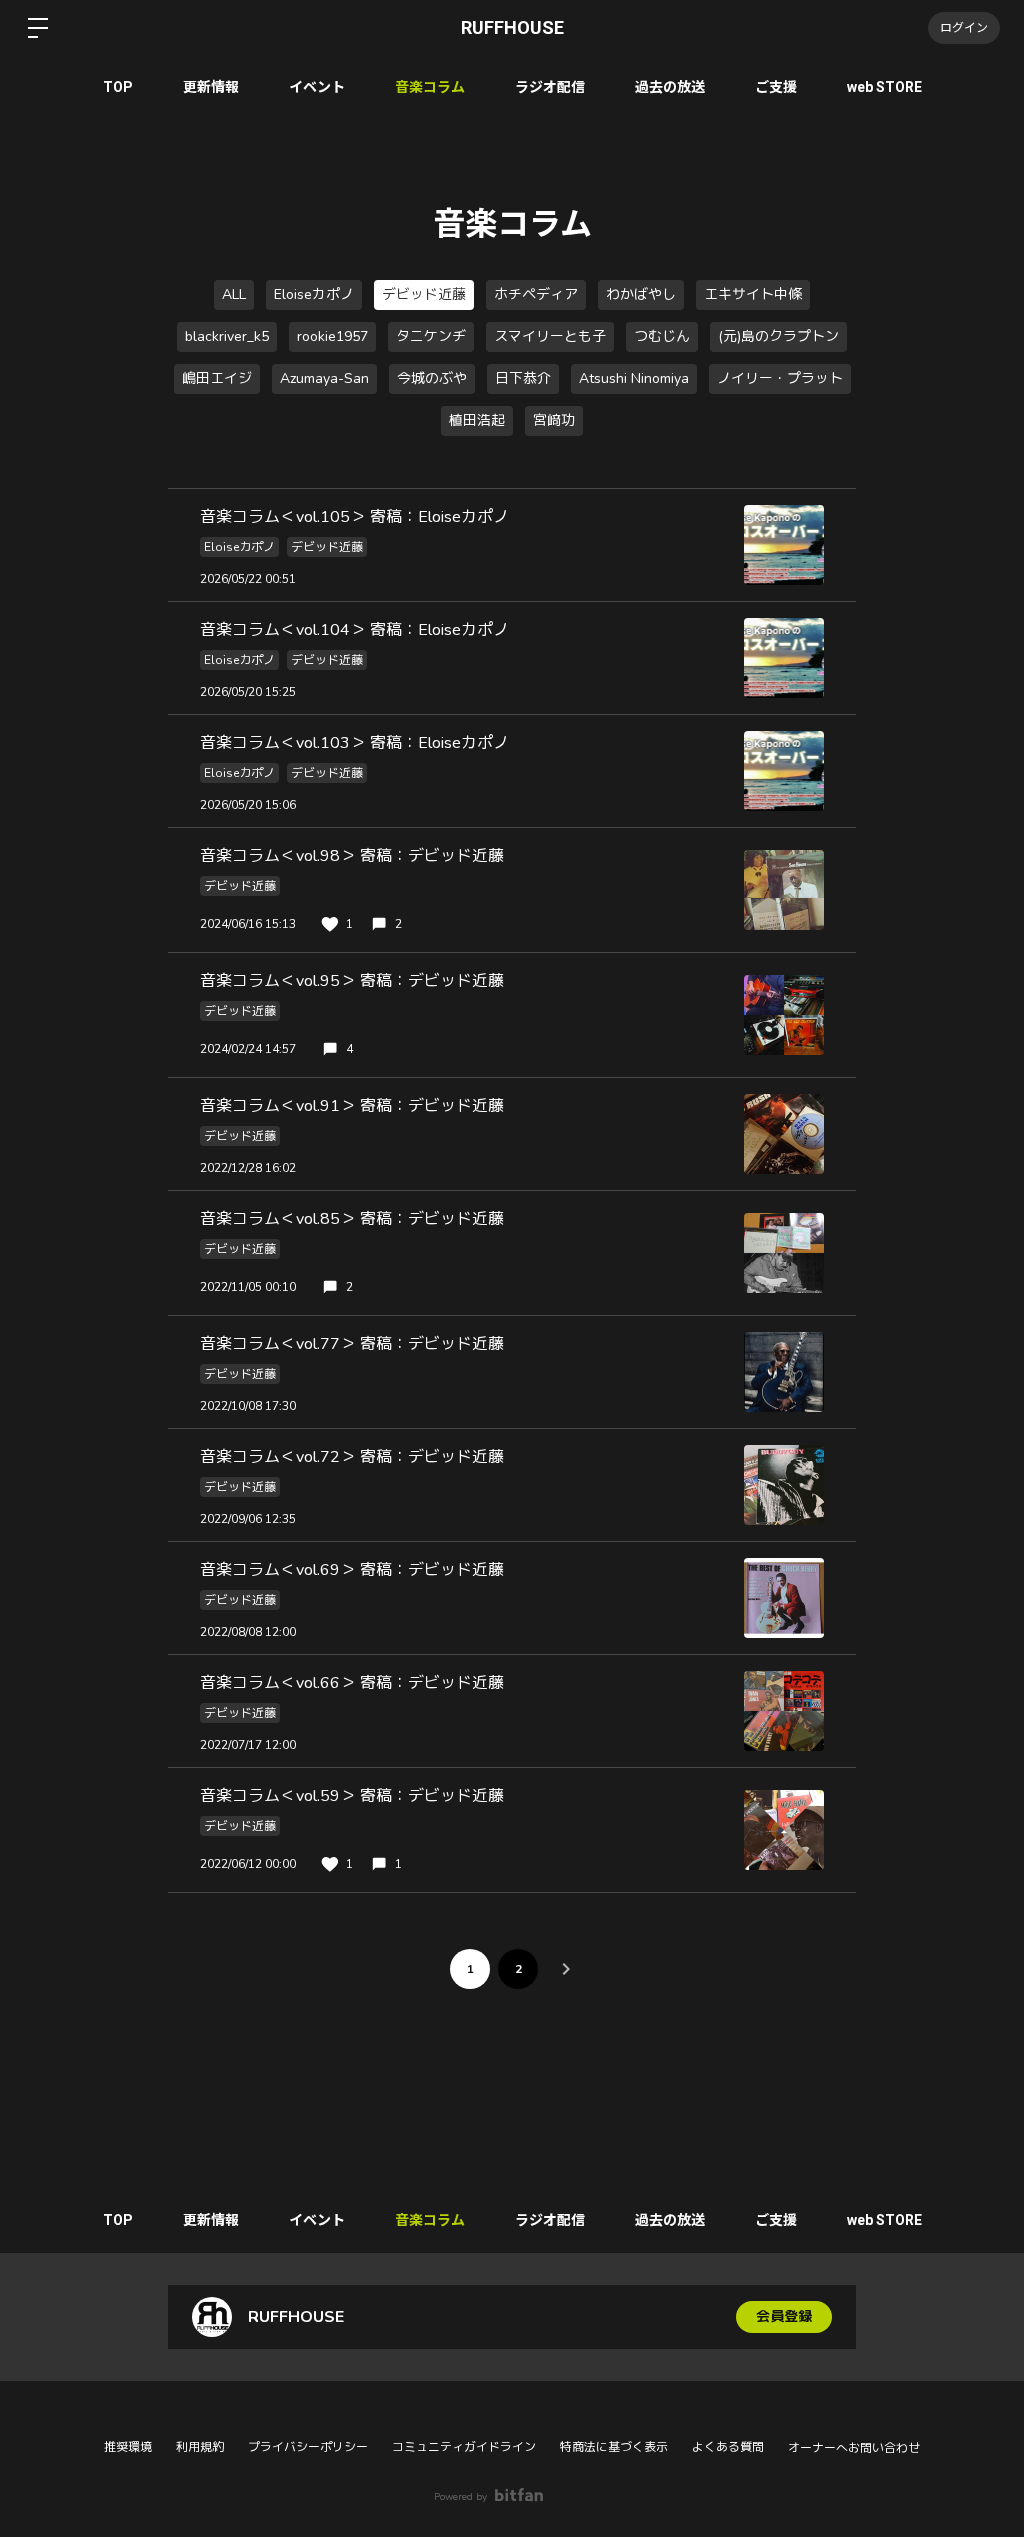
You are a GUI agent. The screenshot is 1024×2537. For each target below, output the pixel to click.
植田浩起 (477, 420)
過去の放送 (670, 87)
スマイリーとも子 (550, 336)
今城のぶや (432, 378)
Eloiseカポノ (314, 294)
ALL (234, 294)
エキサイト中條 (753, 294)
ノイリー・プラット (780, 378)
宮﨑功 (554, 420)
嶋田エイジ (217, 378)
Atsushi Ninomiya (634, 378)
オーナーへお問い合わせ (854, 2448)
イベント (317, 87)
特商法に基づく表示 (614, 2447)
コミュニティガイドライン (464, 2447)
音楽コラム (430, 87)
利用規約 (200, 2447)
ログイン (964, 28)
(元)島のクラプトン (778, 336)
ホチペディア (536, 294)
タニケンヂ (431, 336)
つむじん (662, 336)
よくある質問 (728, 2447)
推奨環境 (128, 2447)
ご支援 (776, 87)
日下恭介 (523, 378)
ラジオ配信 (550, 87)
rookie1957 (332, 336)
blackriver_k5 (227, 336)
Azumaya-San (324, 378)
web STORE (884, 87)
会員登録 (784, 2316)
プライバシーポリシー (308, 2447)
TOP (118, 87)
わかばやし (641, 294)
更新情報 (211, 87)
